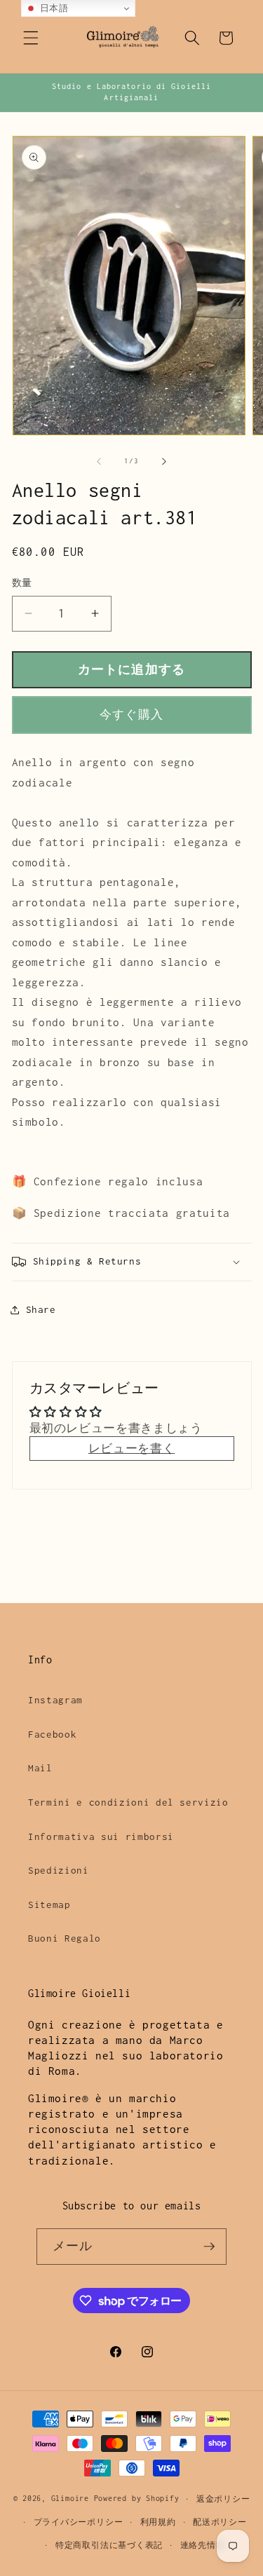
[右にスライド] (164, 461)
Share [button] (41, 1309)
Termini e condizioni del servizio (128, 1802)
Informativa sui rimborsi (101, 1836)
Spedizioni (59, 1870)
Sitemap (49, 1904)
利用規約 (158, 2522)
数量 (22, 583)
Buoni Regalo (65, 1938)
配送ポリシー (220, 2522)
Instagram (55, 1700)
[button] (31, 38)
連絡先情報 (203, 2545)
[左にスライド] (99, 461)
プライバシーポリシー (79, 2522)
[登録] (209, 2247)
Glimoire (70, 2499)
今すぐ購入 (131, 715)
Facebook (52, 1734)
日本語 (53, 8)
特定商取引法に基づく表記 (109, 2545)
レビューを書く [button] (132, 1449)
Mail (40, 1768)
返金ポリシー (223, 2499)
